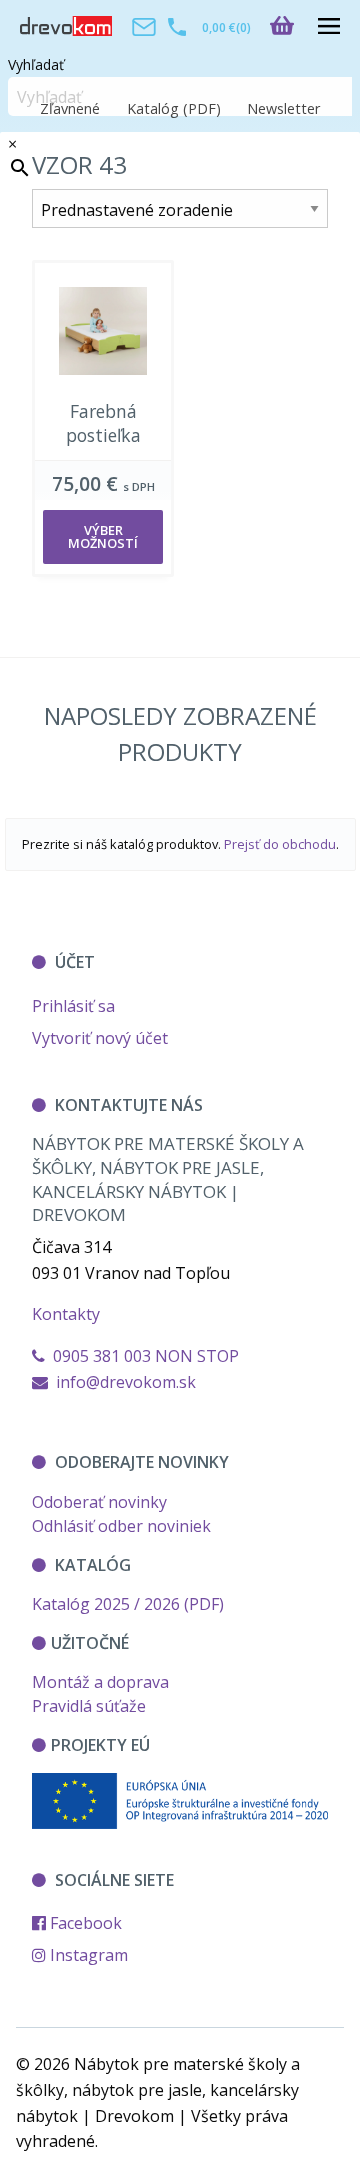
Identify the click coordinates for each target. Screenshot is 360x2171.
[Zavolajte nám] (177, 26)
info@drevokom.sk (126, 1382)
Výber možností (103, 536)
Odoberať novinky (99, 1502)
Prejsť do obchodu (280, 844)
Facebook (84, 1923)
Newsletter (283, 108)
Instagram (87, 1955)
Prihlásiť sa (73, 1006)
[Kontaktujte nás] (144, 26)
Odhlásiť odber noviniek (121, 1526)
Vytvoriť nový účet (100, 1038)
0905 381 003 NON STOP (142, 1356)
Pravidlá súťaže (89, 1706)
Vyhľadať (36, 64)
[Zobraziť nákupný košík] (290, 25)
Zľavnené (70, 108)
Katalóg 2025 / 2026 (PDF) (128, 1604)
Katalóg (174, 108)
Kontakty (66, 1314)
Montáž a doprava (100, 1682)
